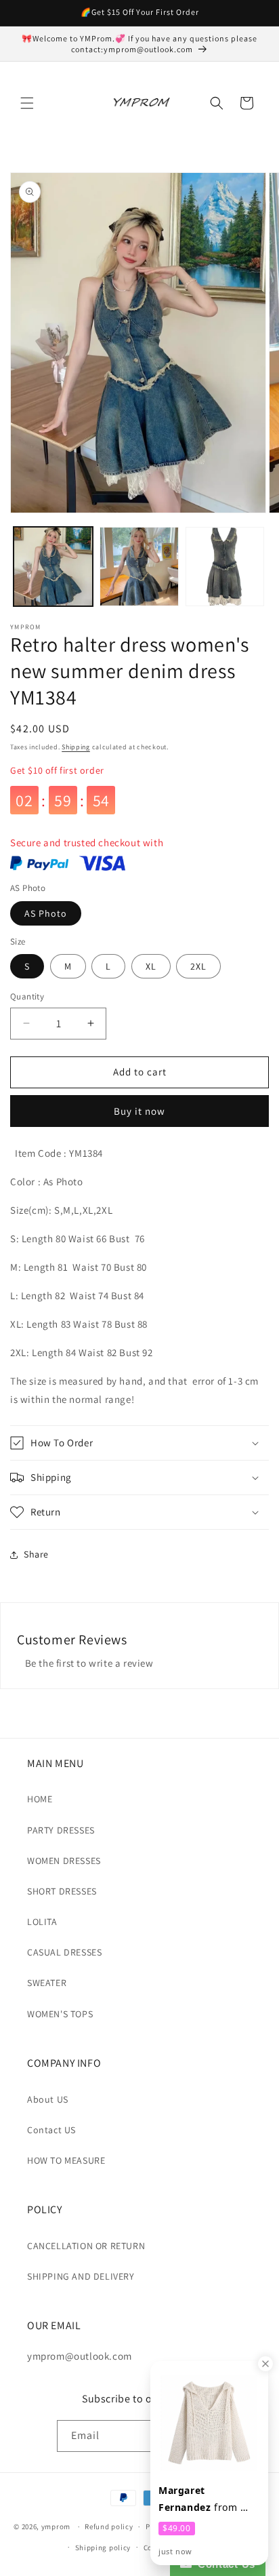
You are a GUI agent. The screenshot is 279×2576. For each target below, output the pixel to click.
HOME (40, 1799)
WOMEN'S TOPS (60, 2014)
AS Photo (46, 913)
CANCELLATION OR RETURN (86, 2246)
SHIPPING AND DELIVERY (81, 2276)
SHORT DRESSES (62, 1891)
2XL (198, 966)
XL (151, 966)
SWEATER (47, 1983)
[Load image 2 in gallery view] (139, 567)
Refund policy (109, 2527)
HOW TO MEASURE (66, 2160)
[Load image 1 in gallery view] (53, 567)
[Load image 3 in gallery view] (225, 567)
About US (48, 2099)
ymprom (56, 2527)
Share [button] (36, 1554)
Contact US (51, 2130)
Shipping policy (103, 2548)
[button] (27, 103)
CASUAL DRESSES (64, 1952)
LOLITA (42, 1922)
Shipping (76, 747)
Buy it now (139, 1111)
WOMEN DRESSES (64, 1861)
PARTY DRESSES (61, 1830)
